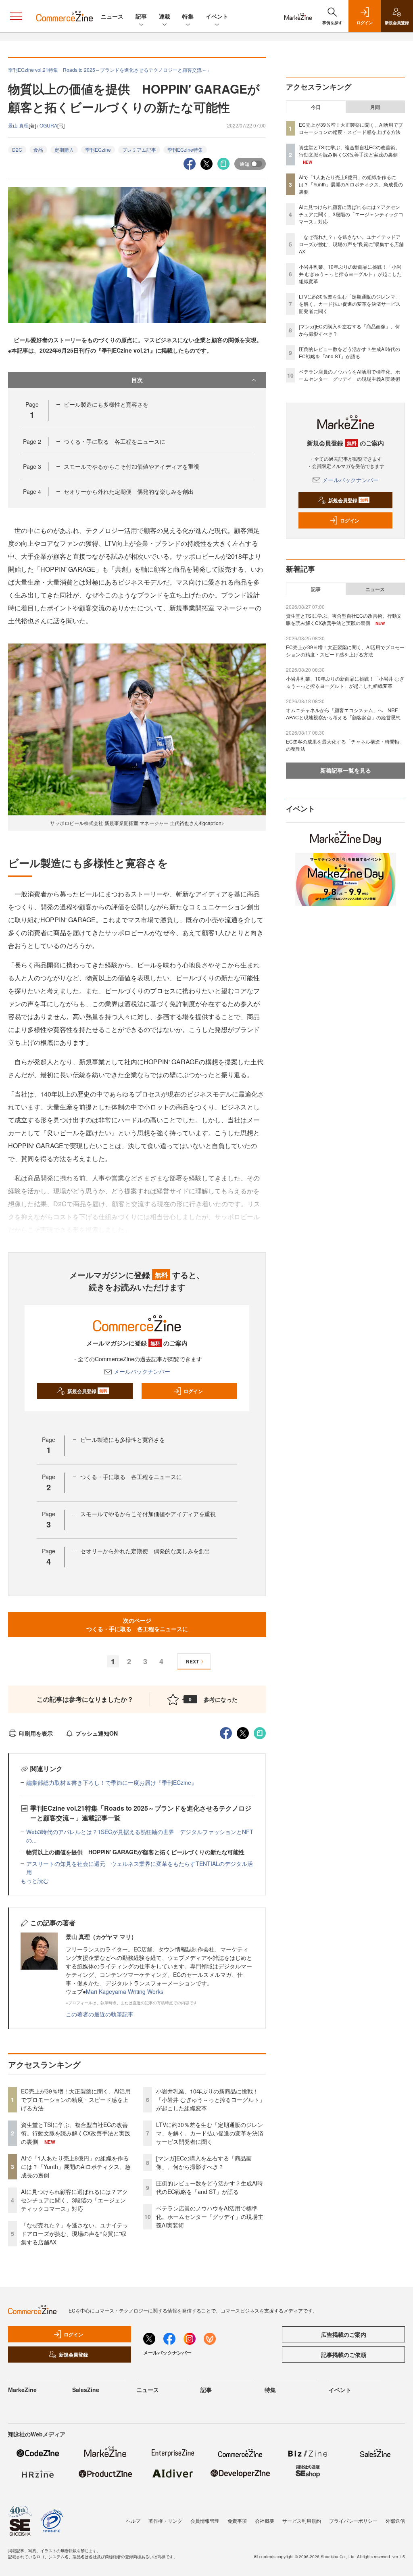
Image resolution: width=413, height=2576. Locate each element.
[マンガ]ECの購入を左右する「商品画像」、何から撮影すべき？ (204, 2162)
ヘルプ (133, 2521)
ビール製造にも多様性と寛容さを (106, 404)
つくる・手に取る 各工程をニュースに (115, 441)
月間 (375, 107)
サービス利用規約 (302, 2521)
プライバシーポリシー (353, 2521)
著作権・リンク (165, 2521)
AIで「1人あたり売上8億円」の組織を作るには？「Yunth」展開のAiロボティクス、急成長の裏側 (76, 2167)
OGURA (48, 125)
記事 (141, 16)
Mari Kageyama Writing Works (125, 1991)
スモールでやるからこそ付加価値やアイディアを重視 (131, 466)
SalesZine (86, 2390)
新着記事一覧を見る (346, 770)
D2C (17, 149)
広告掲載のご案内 (344, 2334)
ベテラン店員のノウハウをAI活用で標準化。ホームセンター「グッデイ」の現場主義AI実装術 (210, 2217)
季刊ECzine (98, 149)
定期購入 (64, 149)
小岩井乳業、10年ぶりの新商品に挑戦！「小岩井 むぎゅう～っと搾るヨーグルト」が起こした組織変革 (211, 2100)
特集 (188, 16)
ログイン (193, 1391)
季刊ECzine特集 (185, 149)
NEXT (192, 1661)
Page (32, 441)
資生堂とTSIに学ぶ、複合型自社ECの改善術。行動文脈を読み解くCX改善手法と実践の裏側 (76, 2133)
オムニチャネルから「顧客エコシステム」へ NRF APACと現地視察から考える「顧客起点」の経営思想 (343, 713)
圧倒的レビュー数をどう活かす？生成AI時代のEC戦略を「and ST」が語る (210, 2187)
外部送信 (395, 2521)
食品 (38, 149)
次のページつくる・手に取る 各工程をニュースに (137, 1624)
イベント (217, 16)
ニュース (112, 16)
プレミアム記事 (139, 149)
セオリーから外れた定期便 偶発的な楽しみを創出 (129, 491)
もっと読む (35, 1880)
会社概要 (265, 2521)
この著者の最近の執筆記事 (100, 2014)
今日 (316, 107)
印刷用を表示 (36, 1733)
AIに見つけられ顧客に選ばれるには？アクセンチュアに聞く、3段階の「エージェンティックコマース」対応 (74, 2200)
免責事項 (237, 2521)
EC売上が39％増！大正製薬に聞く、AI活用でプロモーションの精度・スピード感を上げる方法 (76, 2100)
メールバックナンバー (142, 1371)
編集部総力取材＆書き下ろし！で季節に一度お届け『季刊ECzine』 (112, 1782)
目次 (137, 380)
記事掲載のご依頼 (344, 2355)
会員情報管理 (205, 2521)
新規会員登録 (87, 1391)
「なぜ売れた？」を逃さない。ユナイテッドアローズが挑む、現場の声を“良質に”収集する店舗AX (75, 2233)
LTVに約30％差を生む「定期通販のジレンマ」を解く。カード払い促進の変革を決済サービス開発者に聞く (210, 2133)
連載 (165, 16)
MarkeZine (22, 2390)
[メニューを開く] (16, 16)
